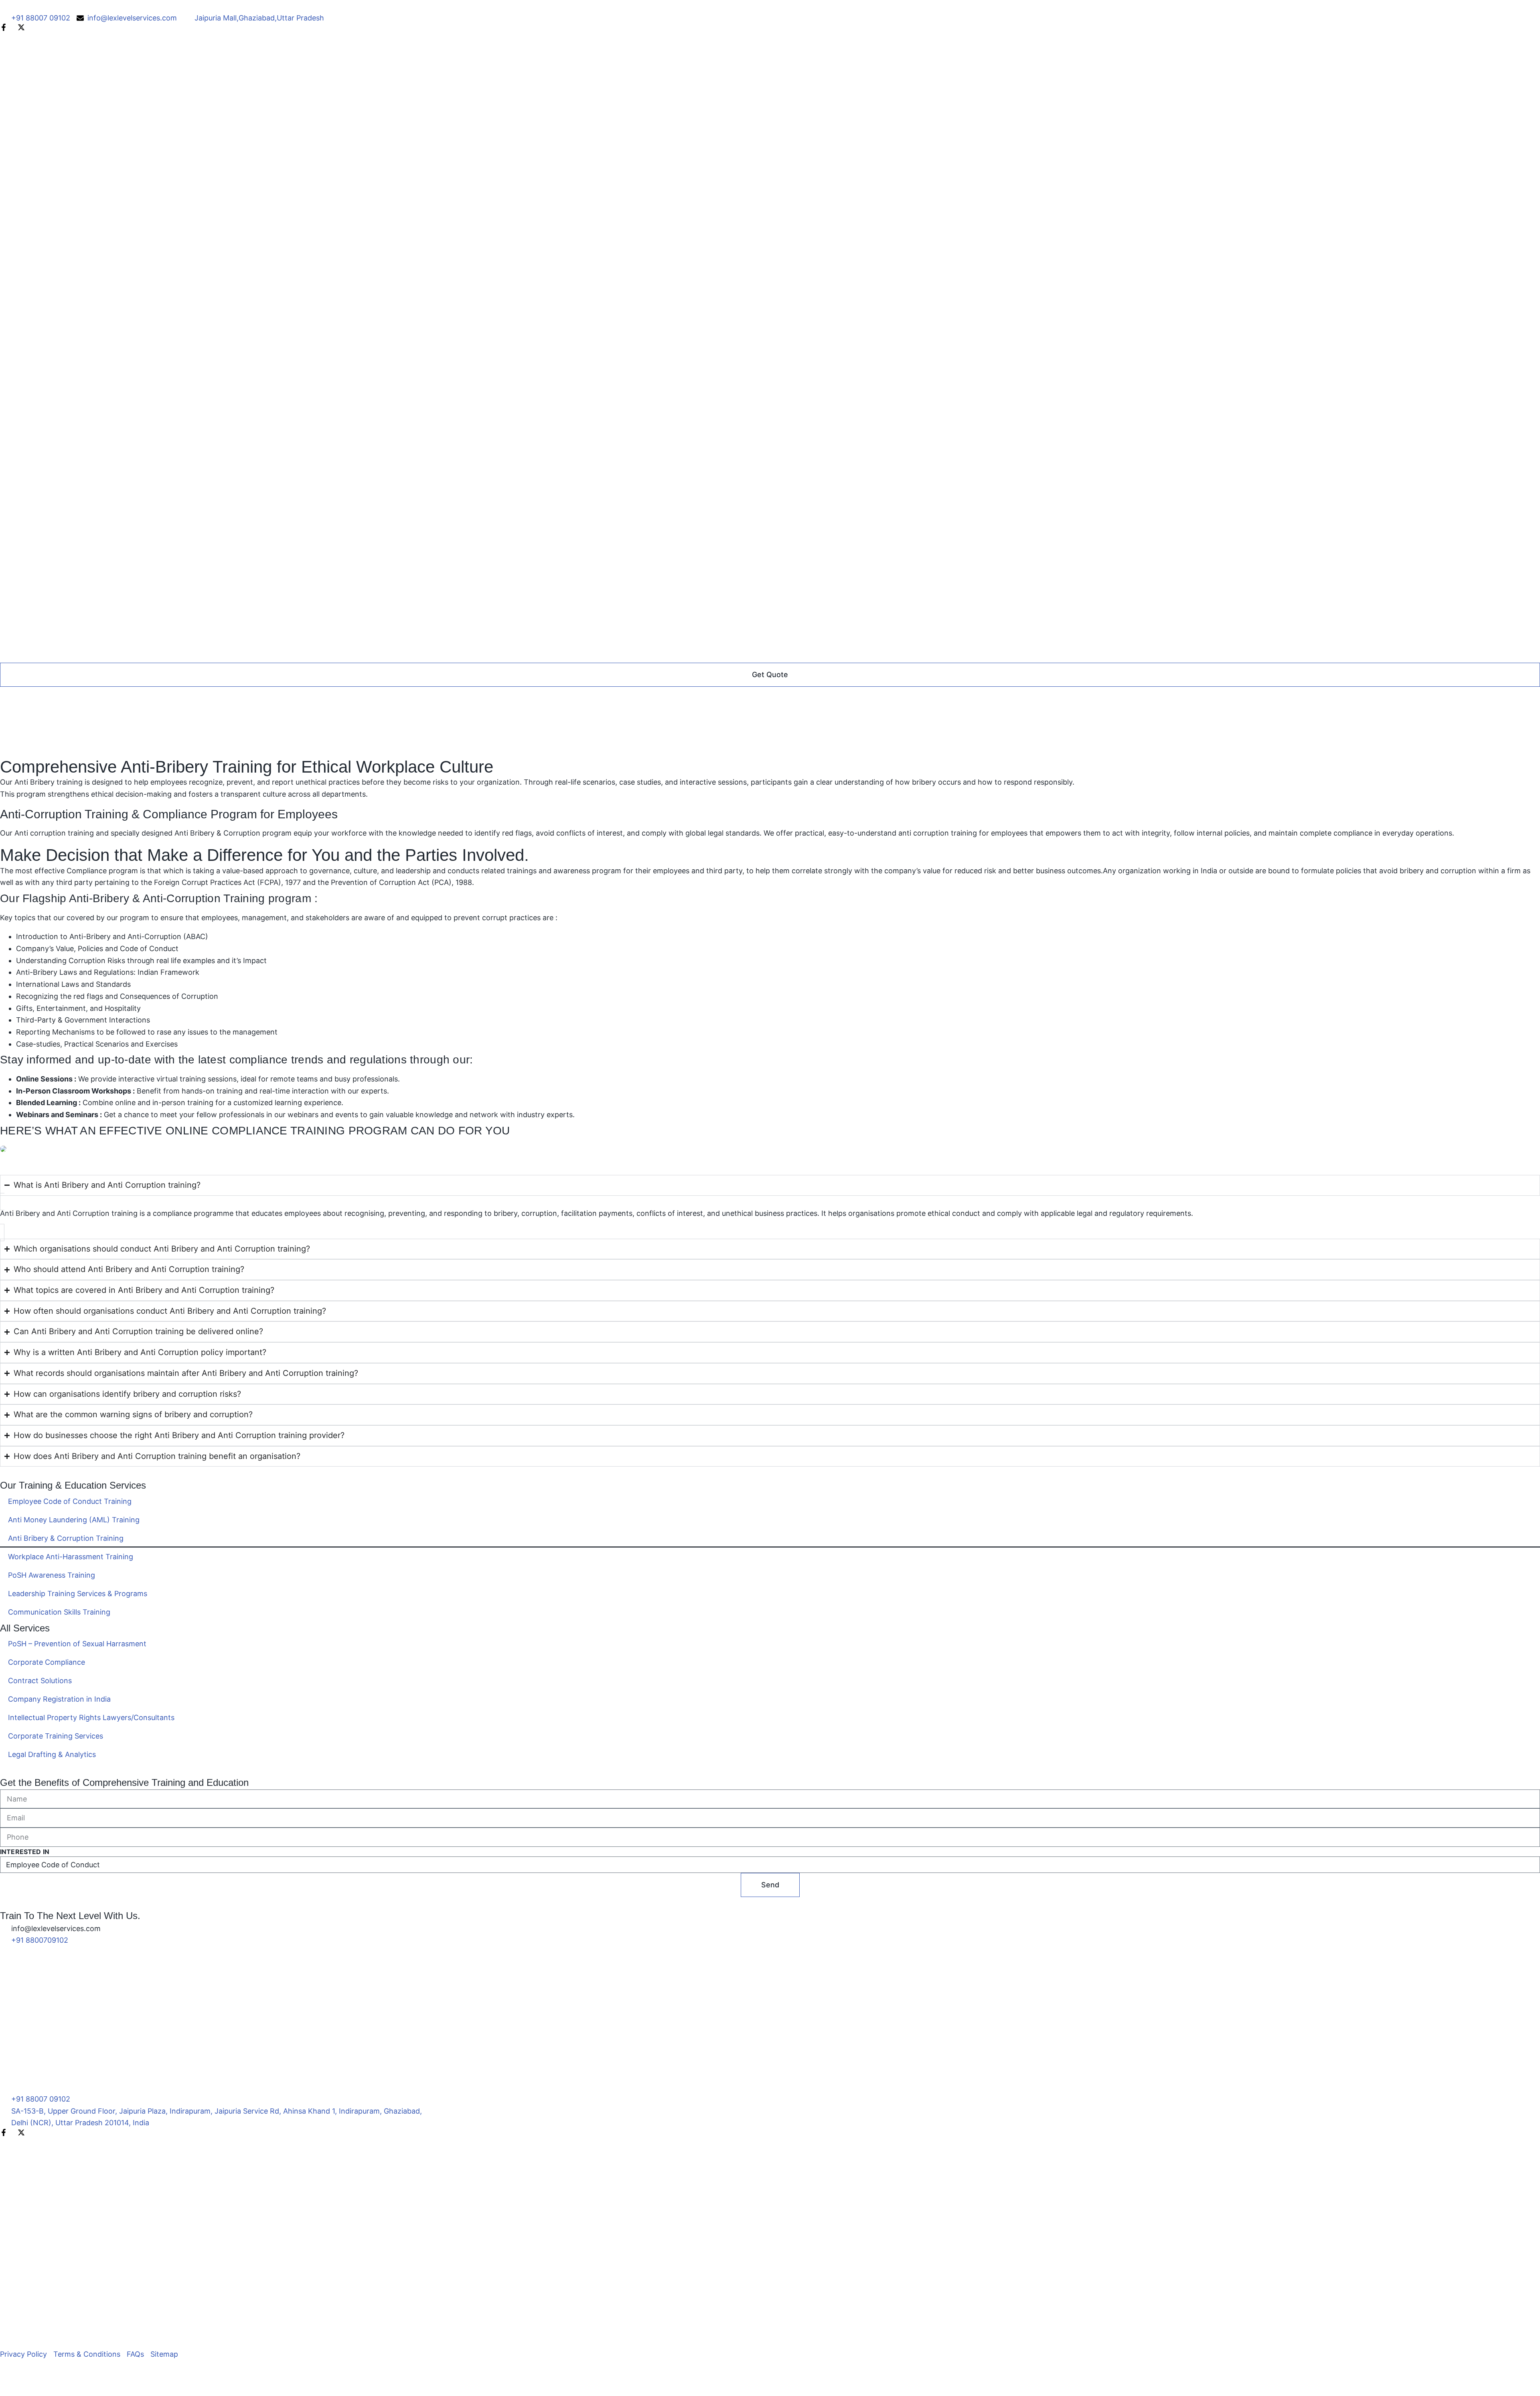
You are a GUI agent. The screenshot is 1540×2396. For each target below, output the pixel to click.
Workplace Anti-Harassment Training (71, 1557)
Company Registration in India (59, 1699)
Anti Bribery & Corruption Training (66, 1538)
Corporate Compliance (47, 1662)
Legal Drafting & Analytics (52, 1754)
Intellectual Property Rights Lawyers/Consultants (91, 1717)
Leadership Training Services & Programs (78, 1594)
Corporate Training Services (56, 1736)
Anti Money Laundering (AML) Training (74, 1520)
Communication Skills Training (59, 1612)
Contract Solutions (40, 1681)
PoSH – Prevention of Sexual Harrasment (77, 1644)
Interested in (25, 1852)
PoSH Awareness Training (52, 1575)
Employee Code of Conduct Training (70, 1501)
